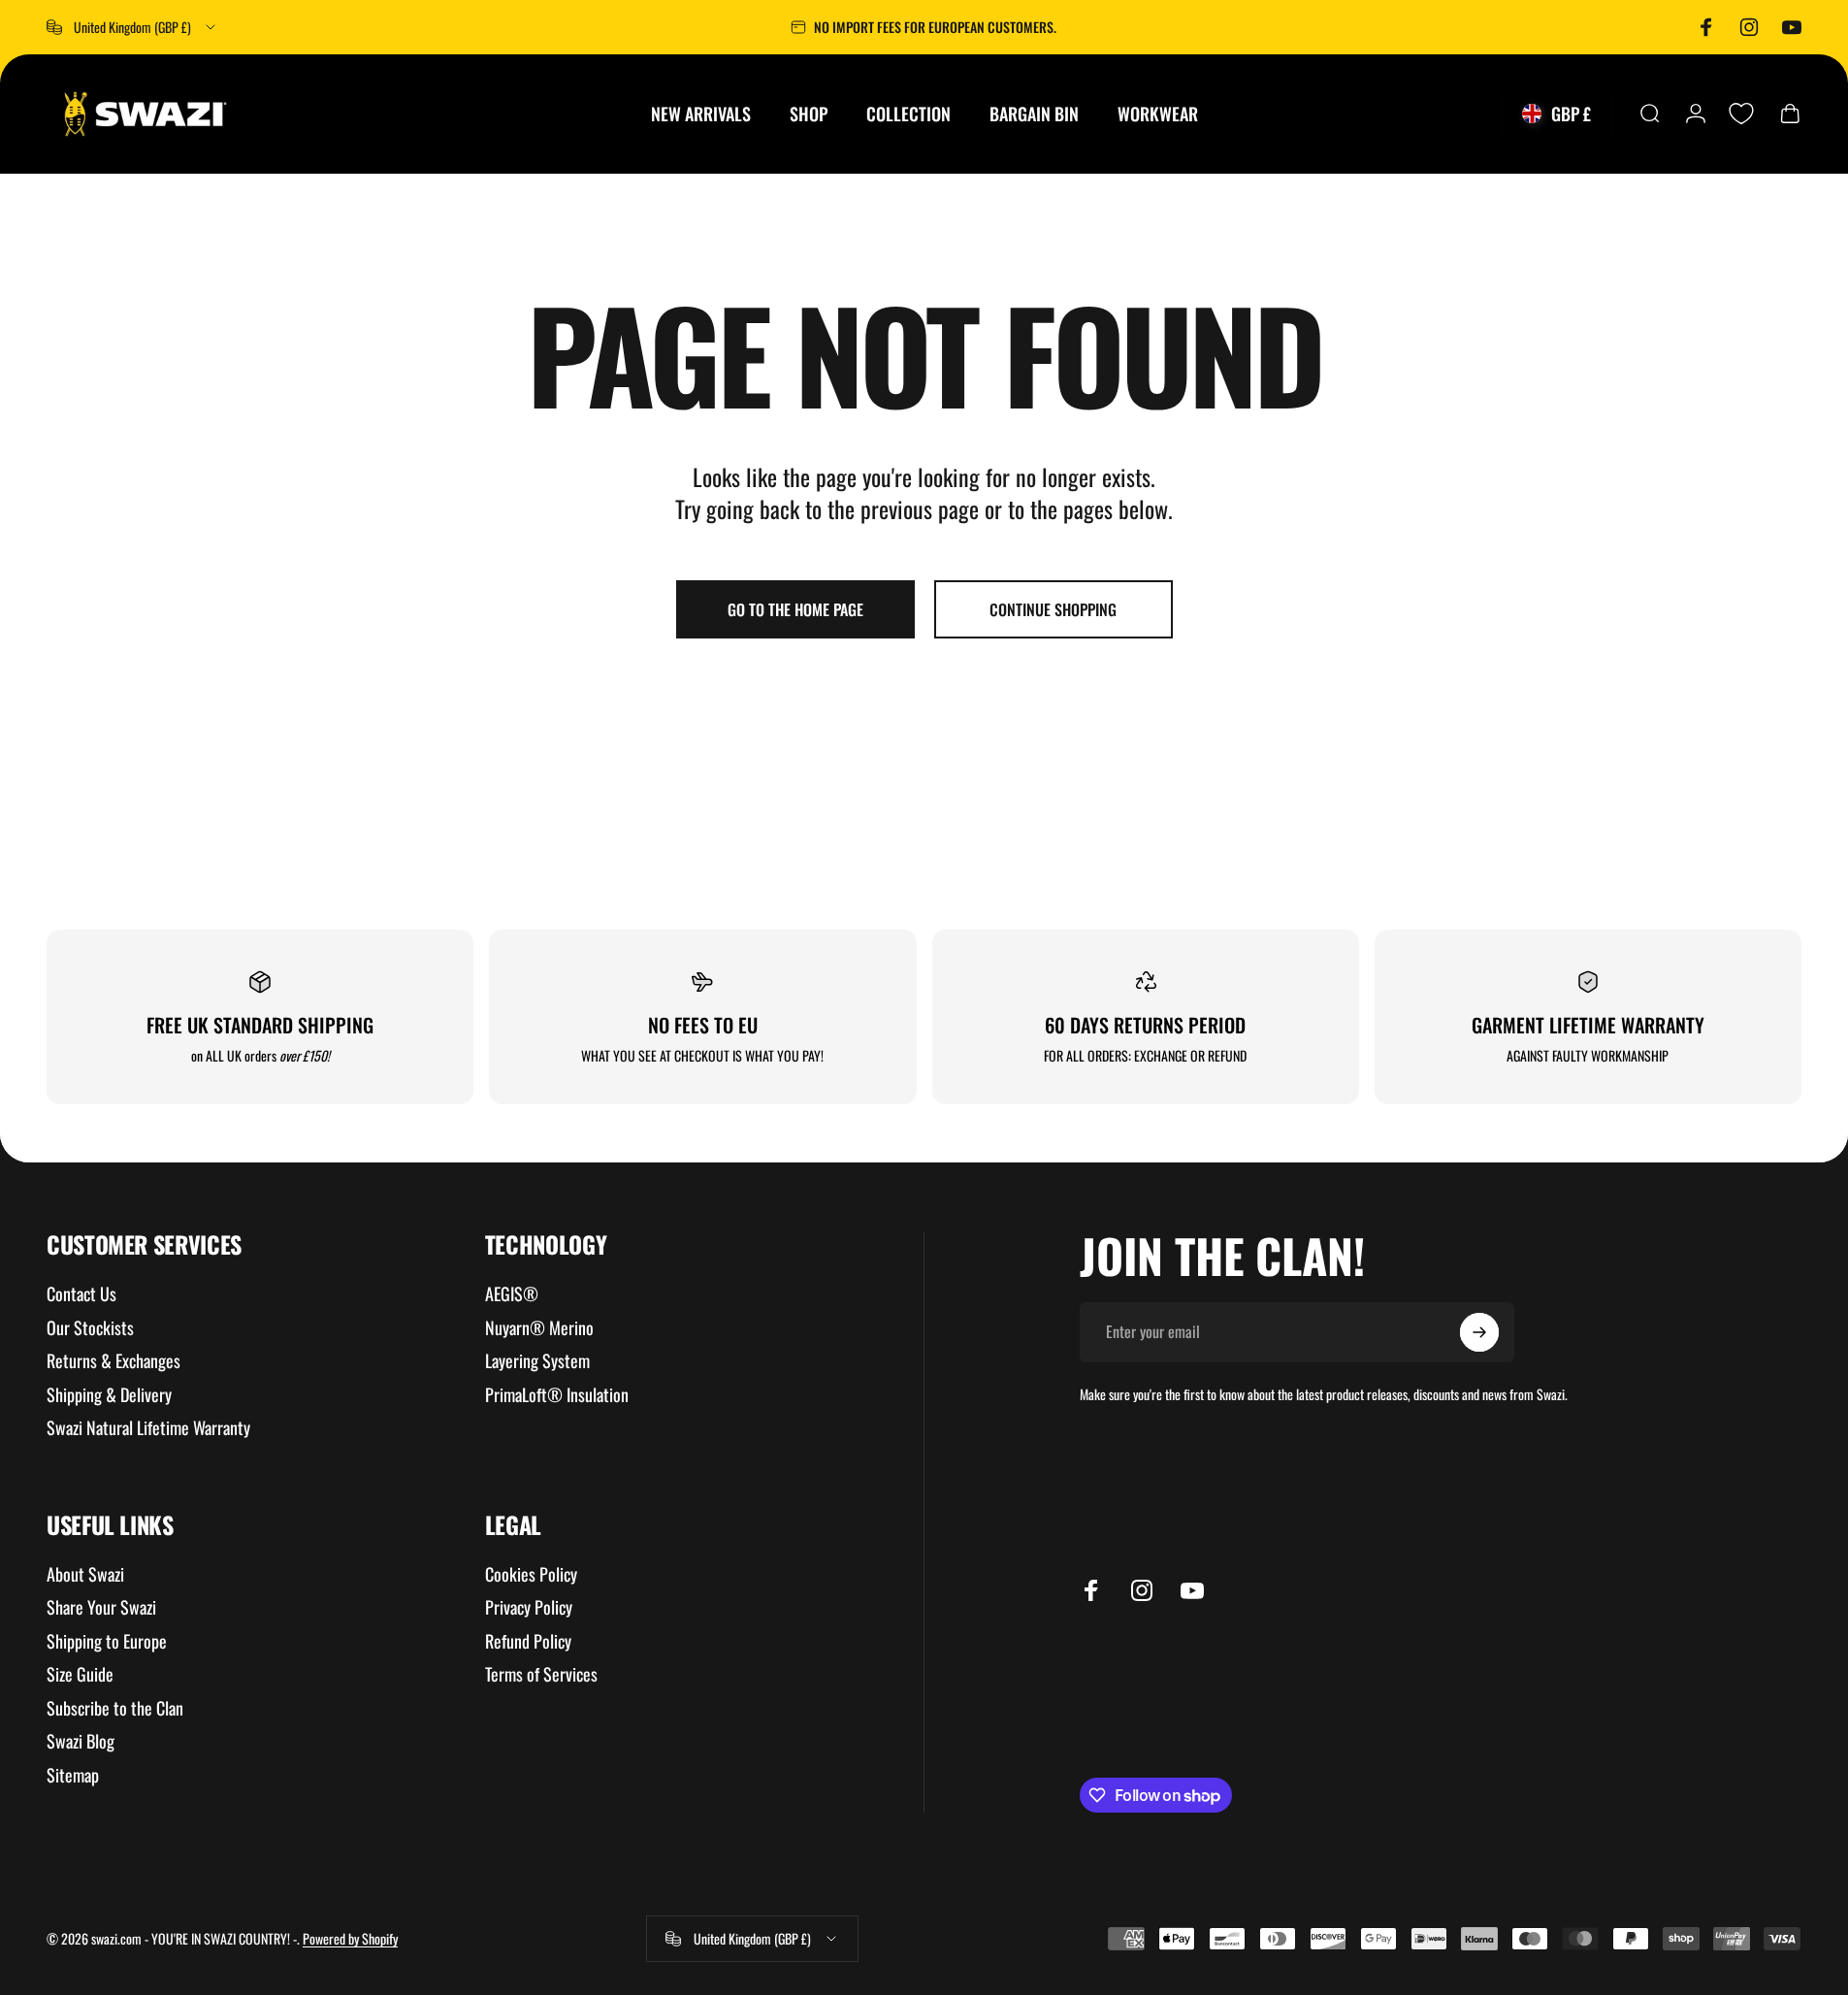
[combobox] (132, 27)
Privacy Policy (529, 1607)
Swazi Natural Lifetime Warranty (148, 1428)
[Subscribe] (1479, 1332)
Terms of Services (541, 1674)
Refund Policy (528, 1641)
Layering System (537, 1361)
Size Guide (80, 1674)
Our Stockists (90, 1328)
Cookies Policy (531, 1574)
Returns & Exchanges (113, 1361)
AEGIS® (512, 1294)
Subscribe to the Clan (115, 1708)
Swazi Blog (81, 1741)
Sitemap (73, 1775)
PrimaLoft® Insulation (557, 1395)
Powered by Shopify (350, 1938)
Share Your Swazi (101, 1607)
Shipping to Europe (107, 1641)
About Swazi (85, 1574)
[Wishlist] (1741, 114)
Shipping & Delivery (109, 1395)
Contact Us (81, 1294)
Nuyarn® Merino (539, 1328)
